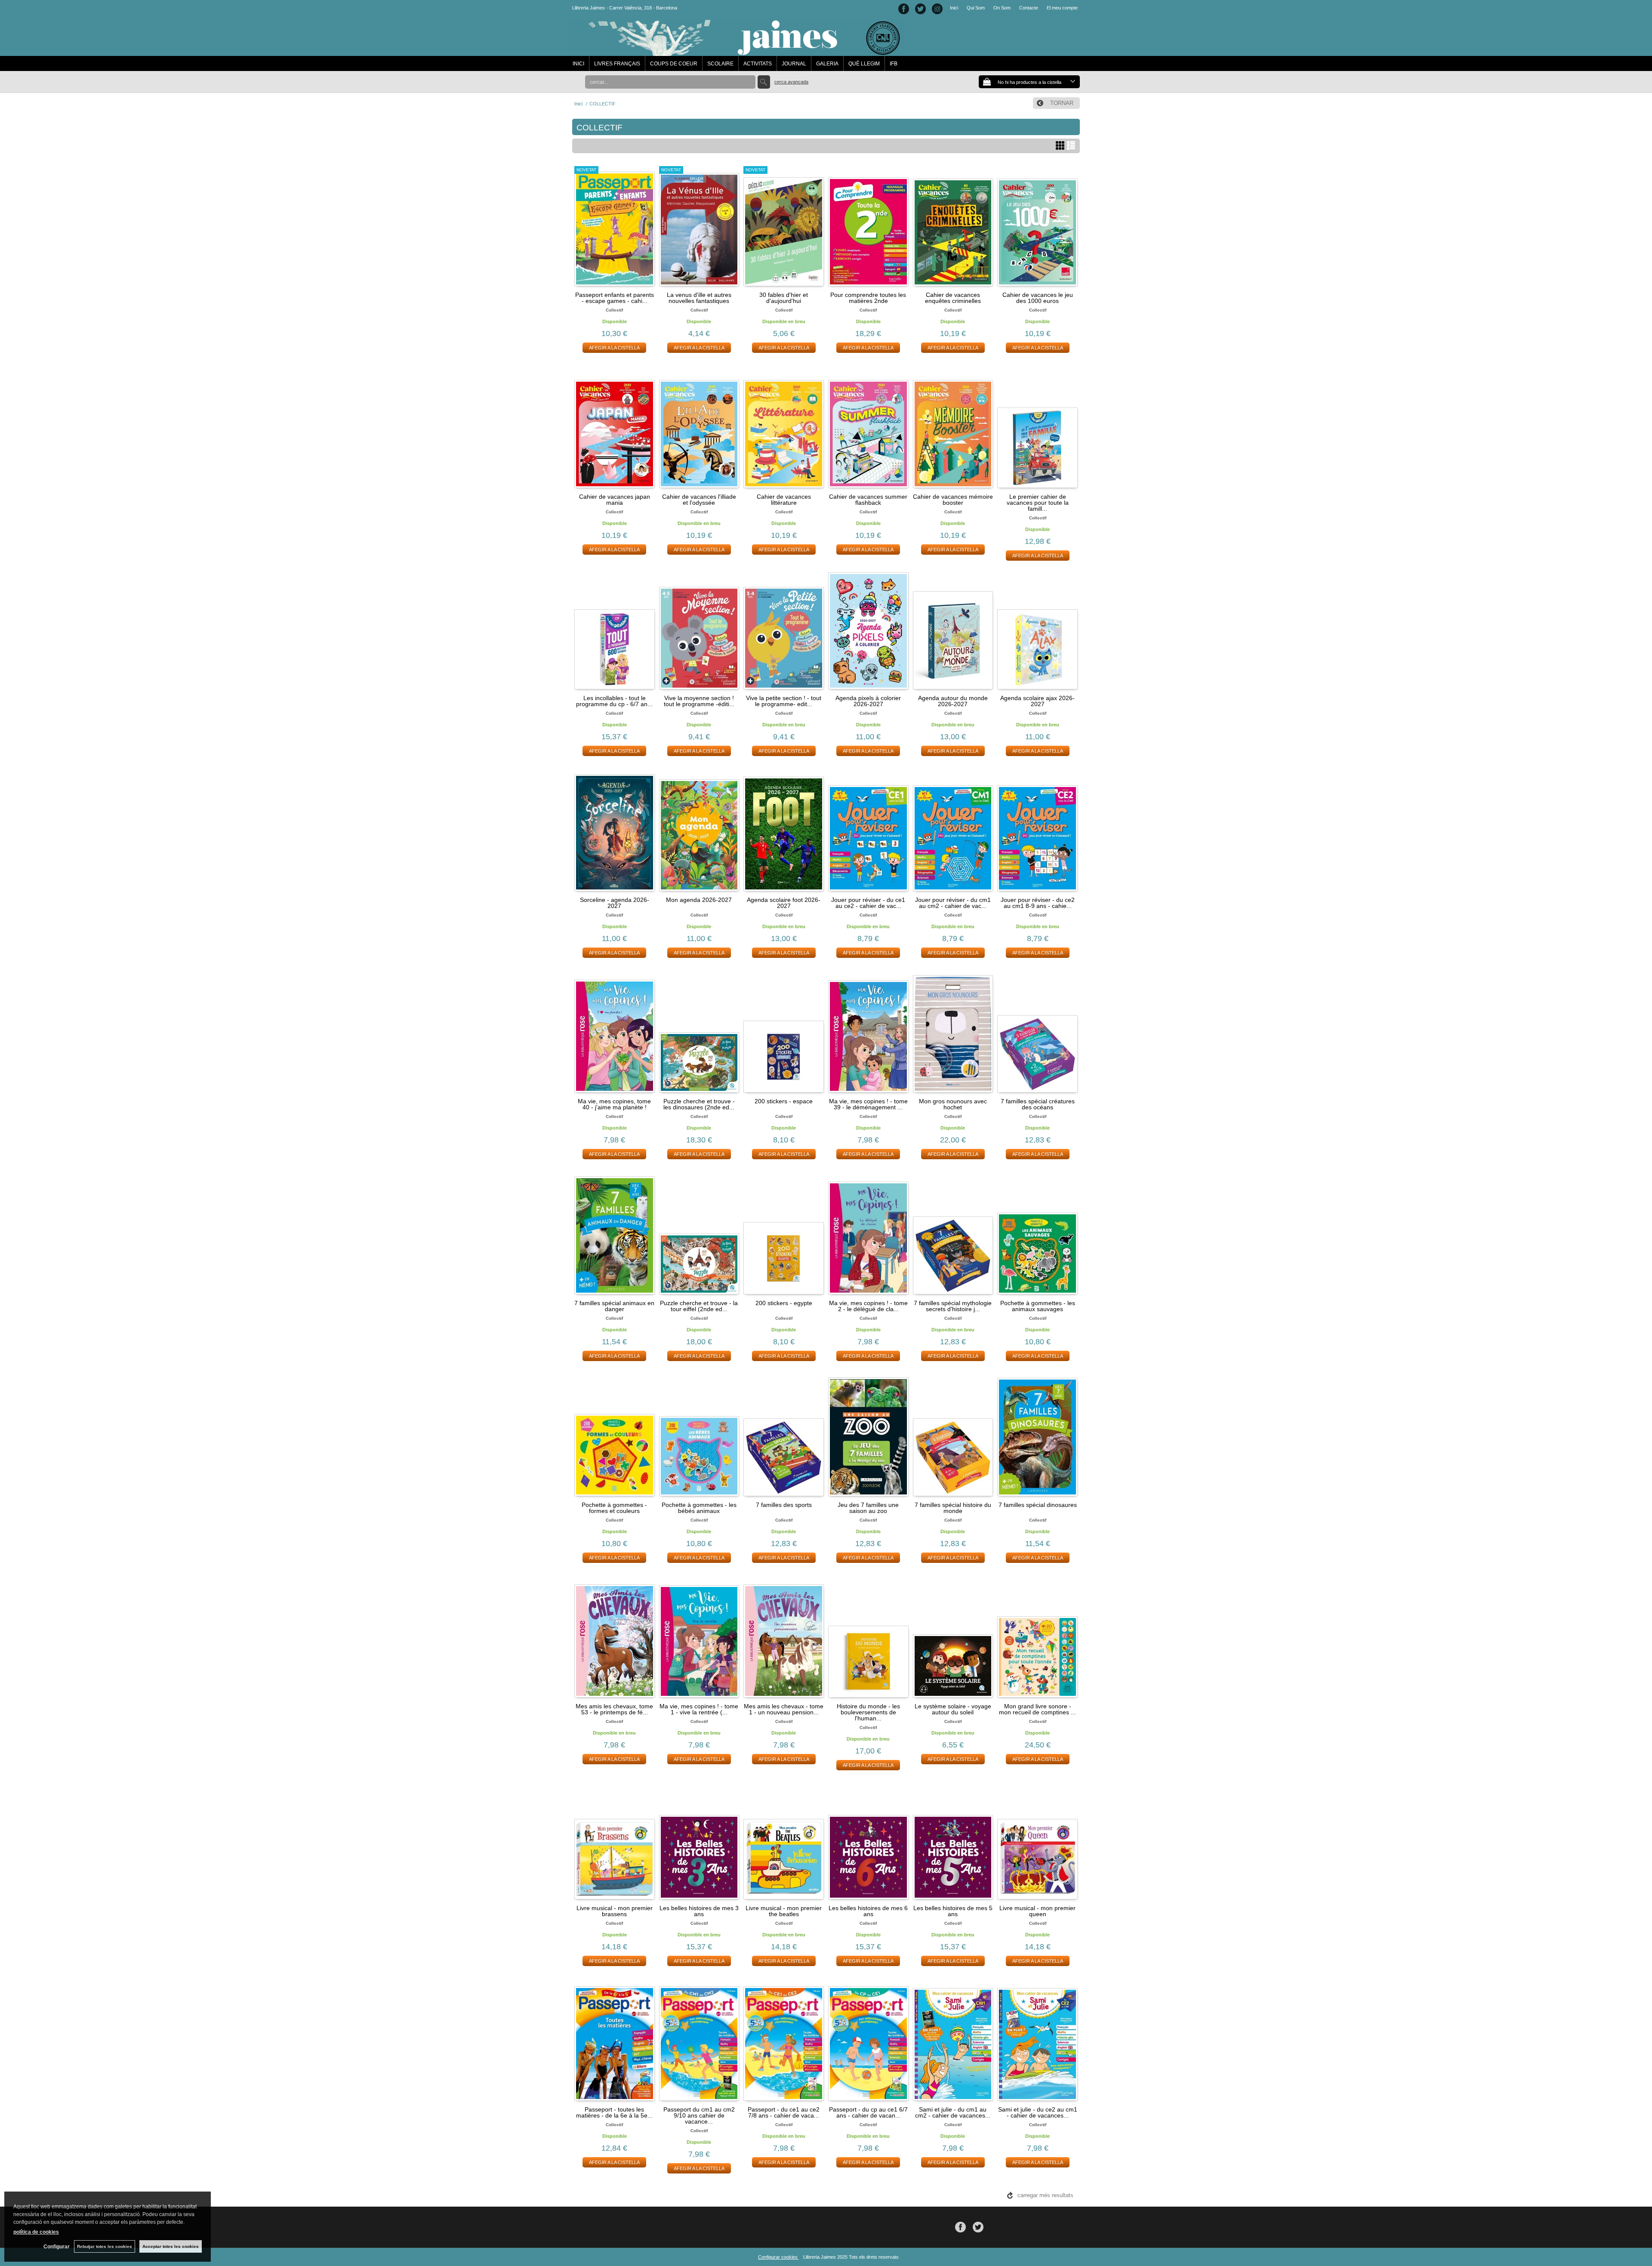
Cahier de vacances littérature (784, 500)
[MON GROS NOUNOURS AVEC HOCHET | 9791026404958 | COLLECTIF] (953, 1033)
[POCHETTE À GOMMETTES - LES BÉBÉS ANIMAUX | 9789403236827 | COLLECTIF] (699, 1436)
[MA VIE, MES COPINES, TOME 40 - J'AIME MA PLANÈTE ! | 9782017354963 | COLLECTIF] (615, 1033)
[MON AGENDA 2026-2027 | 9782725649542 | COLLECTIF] (699, 831)
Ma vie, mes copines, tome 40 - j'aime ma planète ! (614, 1104)
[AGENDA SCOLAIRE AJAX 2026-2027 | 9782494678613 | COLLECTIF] (1037, 630)
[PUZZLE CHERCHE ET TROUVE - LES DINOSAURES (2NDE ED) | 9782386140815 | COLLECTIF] (699, 1033)
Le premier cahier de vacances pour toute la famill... (1038, 503)
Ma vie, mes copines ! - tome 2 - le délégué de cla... (868, 1306)
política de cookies (36, 2232)
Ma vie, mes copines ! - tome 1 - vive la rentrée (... (699, 1709)
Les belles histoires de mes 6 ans (868, 1911)
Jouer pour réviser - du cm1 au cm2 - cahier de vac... (953, 903)
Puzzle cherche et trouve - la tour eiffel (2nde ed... (699, 1306)
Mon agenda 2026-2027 (699, 900)
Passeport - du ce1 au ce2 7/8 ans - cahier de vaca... (784, 2112)
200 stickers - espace (784, 1101)
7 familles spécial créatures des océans (1038, 1104)
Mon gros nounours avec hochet (953, 1104)
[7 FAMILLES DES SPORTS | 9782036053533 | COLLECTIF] (784, 1436)
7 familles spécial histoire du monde (953, 1508)
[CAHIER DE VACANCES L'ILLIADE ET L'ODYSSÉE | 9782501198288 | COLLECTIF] (699, 428)
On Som (1002, 8)
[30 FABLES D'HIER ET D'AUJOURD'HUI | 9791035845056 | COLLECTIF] (784, 226)
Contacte (1029, 8)
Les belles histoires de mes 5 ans (953, 1911)
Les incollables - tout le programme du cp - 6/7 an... (614, 701)
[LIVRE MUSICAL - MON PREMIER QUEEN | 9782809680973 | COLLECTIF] (1037, 1839)
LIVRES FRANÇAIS (617, 64)
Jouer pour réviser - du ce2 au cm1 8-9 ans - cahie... (1038, 903)
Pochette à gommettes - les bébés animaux (699, 1508)
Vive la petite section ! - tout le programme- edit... (784, 701)
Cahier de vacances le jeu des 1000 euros (1038, 298)
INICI (578, 64)
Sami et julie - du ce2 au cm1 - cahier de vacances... (1038, 2112)
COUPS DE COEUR (674, 64)
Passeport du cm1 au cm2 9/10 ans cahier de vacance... (699, 2115)
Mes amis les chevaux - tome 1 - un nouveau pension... (784, 1709)
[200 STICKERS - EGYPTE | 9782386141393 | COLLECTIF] (784, 1234)
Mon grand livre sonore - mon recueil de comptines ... (1037, 1709)
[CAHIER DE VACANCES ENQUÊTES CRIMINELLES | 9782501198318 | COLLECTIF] (953, 226)
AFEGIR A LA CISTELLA (614, 348)
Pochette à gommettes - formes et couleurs (614, 1508)
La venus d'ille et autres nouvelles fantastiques (699, 298)
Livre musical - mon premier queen (1037, 1911)
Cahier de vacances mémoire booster (953, 500)
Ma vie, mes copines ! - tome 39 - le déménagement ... (868, 1104)
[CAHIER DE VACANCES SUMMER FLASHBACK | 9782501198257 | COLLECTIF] (868, 428)
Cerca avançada (791, 82)
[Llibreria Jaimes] (736, 52)
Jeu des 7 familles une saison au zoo (868, 1508)
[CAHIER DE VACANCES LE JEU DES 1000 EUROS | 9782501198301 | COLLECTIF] (1037, 226)
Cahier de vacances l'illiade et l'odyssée (699, 500)
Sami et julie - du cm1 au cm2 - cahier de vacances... (953, 2112)
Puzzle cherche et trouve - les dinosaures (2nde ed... (699, 1104)
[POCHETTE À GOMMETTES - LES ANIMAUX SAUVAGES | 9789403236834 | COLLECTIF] (1037, 1234)
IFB (894, 64)
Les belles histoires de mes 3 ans (699, 1911)
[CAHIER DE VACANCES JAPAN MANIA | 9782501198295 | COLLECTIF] (615, 428)
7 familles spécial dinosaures (1038, 1505)
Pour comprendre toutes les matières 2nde (868, 298)
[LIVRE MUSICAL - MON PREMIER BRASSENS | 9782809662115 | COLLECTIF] (615, 1839)
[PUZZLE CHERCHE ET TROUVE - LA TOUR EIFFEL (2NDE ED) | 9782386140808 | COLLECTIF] (699, 1234)
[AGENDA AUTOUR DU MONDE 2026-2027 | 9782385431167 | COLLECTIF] (953, 630)
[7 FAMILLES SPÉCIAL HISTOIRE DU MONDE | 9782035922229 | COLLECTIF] (953, 1436)
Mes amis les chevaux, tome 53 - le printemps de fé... (614, 1709)
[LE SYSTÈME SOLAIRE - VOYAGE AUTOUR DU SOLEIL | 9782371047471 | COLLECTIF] (953, 1638)
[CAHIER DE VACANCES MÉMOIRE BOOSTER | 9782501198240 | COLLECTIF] (953, 428)
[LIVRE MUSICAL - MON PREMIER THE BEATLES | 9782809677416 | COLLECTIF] (784, 1839)
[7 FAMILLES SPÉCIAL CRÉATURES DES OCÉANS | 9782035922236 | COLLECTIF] (1037, 1033)
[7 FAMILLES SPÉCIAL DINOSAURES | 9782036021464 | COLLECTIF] (1037, 1436)
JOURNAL (794, 64)
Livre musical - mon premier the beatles (784, 1911)
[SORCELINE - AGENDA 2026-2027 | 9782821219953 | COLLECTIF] (615, 831)
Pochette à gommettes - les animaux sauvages (1038, 1306)
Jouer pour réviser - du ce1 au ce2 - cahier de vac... (868, 903)
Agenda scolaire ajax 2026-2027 (1037, 701)
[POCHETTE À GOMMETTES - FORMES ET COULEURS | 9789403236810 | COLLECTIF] (615, 1436)
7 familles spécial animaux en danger (614, 1306)
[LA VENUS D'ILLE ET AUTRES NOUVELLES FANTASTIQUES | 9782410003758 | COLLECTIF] (699, 226)
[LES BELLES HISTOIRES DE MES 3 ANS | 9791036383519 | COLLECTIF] (699, 1839)
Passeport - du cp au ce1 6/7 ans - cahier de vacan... (868, 2112)
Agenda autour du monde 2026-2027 (953, 701)
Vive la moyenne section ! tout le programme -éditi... (699, 701)
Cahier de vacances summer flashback (868, 500)
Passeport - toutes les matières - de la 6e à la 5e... (614, 2112)
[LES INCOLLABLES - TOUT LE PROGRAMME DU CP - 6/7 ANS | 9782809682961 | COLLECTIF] (615, 630)
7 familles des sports (784, 1505)
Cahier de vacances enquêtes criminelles (953, 298)
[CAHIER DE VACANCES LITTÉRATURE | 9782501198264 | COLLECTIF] (784, 428)
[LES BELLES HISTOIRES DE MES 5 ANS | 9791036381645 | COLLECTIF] (953, 1839)
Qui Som (976, 8)
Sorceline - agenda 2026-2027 (615, 903)
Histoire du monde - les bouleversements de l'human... (868, 1712)
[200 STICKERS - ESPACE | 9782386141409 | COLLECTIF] (784, 1033)
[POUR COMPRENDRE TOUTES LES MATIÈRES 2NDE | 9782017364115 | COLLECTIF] (868, 226)
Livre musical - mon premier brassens (615, 1911)
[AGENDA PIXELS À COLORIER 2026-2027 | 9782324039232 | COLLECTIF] (868, 630)
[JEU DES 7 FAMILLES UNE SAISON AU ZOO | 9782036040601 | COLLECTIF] (868, 1436)
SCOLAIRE (720, 64)
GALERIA (827, 64)
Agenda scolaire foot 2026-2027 (784, 903)
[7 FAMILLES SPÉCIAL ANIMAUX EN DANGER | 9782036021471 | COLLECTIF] (615, 1234)
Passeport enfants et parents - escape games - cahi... (615, 298)
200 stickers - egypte (784, 1303)
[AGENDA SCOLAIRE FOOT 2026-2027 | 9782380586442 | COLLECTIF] (784, 831)
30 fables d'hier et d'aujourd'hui (784, 298)
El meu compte (1062, 8)
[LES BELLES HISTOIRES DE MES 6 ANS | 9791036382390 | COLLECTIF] (868, 1839)
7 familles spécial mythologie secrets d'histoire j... (953, 1306)
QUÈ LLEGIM (864, 64)
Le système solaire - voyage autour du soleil (953, 1709)
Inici (954, 8)
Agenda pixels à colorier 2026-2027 (868, 701)
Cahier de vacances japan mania (615, 500)
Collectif (614, 310)
